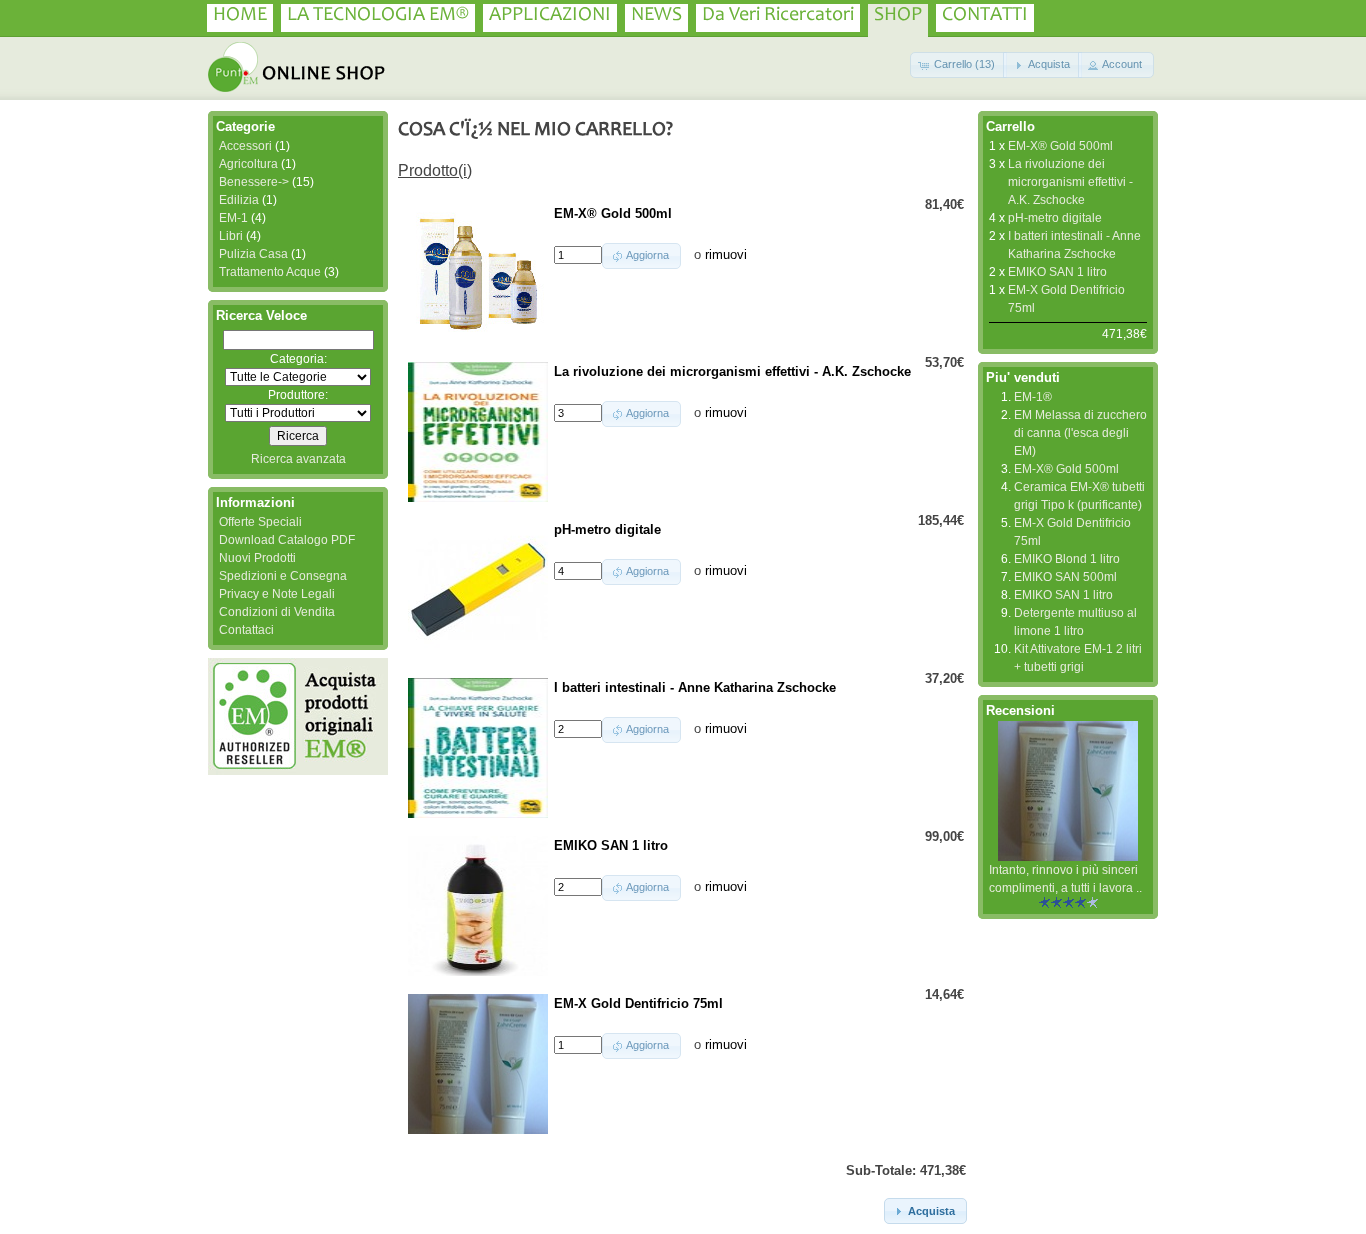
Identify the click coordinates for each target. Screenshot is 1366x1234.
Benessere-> (254, 182)
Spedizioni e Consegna (283, 576)
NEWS (656, 16)
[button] (958, 65)
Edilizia (239, 200)
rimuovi (726, 254)
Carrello (1010, 126)
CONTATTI (985, 16)
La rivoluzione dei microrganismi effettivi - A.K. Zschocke (1070, 182)
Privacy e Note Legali (277, 594)
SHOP (898, 16)
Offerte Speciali (260, 522)
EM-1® (1033, 397)
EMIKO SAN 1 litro (1057, 272)
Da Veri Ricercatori (778, 16)
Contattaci (246, 630)
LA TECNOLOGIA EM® (378, 16)
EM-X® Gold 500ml (1060, 146)
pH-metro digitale (1055, 218)
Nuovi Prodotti (257, 558)
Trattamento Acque (270, 272)
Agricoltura (248, 164)
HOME (240, 16)
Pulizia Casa (253, 254)
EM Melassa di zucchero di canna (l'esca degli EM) (1080, 433)
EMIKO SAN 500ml (1065, 577)
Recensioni (1020, 710)
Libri (231, 236)
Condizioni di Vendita (277, 612)
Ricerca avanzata (298, 459)
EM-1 (233, 218)
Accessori (245, 146)
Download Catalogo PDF (287, 540)
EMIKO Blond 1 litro (1067, 559)
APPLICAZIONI (550, 16)
